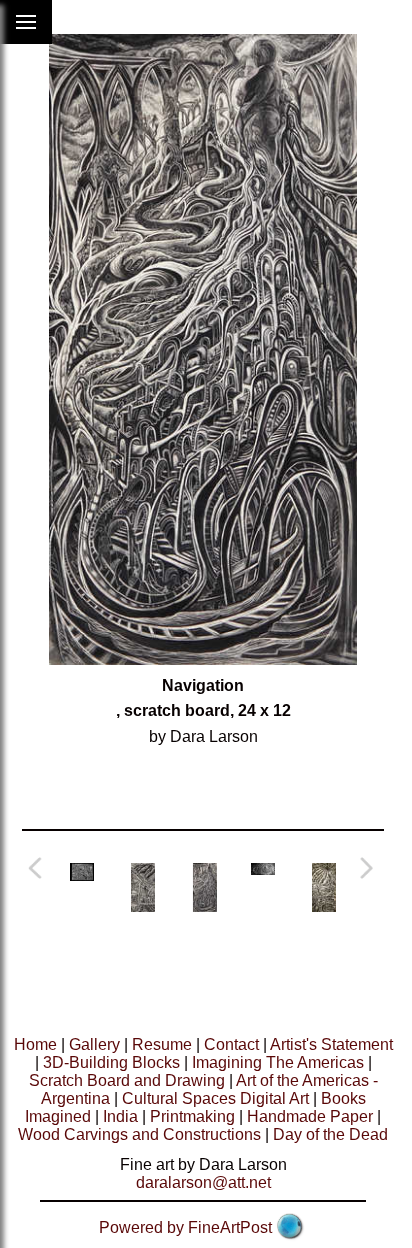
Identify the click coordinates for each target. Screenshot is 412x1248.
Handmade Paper (310, 1116)
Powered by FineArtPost (185, 1227)
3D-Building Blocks (111, 1062)
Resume (162, 1044)
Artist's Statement (331, 1044)
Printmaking (192, 1116)
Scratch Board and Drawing (127, 1080)
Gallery (94, 1044)
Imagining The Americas (278, 1062)
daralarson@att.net (203, 1182)
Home (35, 1044)
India (120, 1116)
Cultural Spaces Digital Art (215, 1098)
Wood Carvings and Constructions (139, 1134)
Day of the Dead (330, 1134)
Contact (231, 1044)
